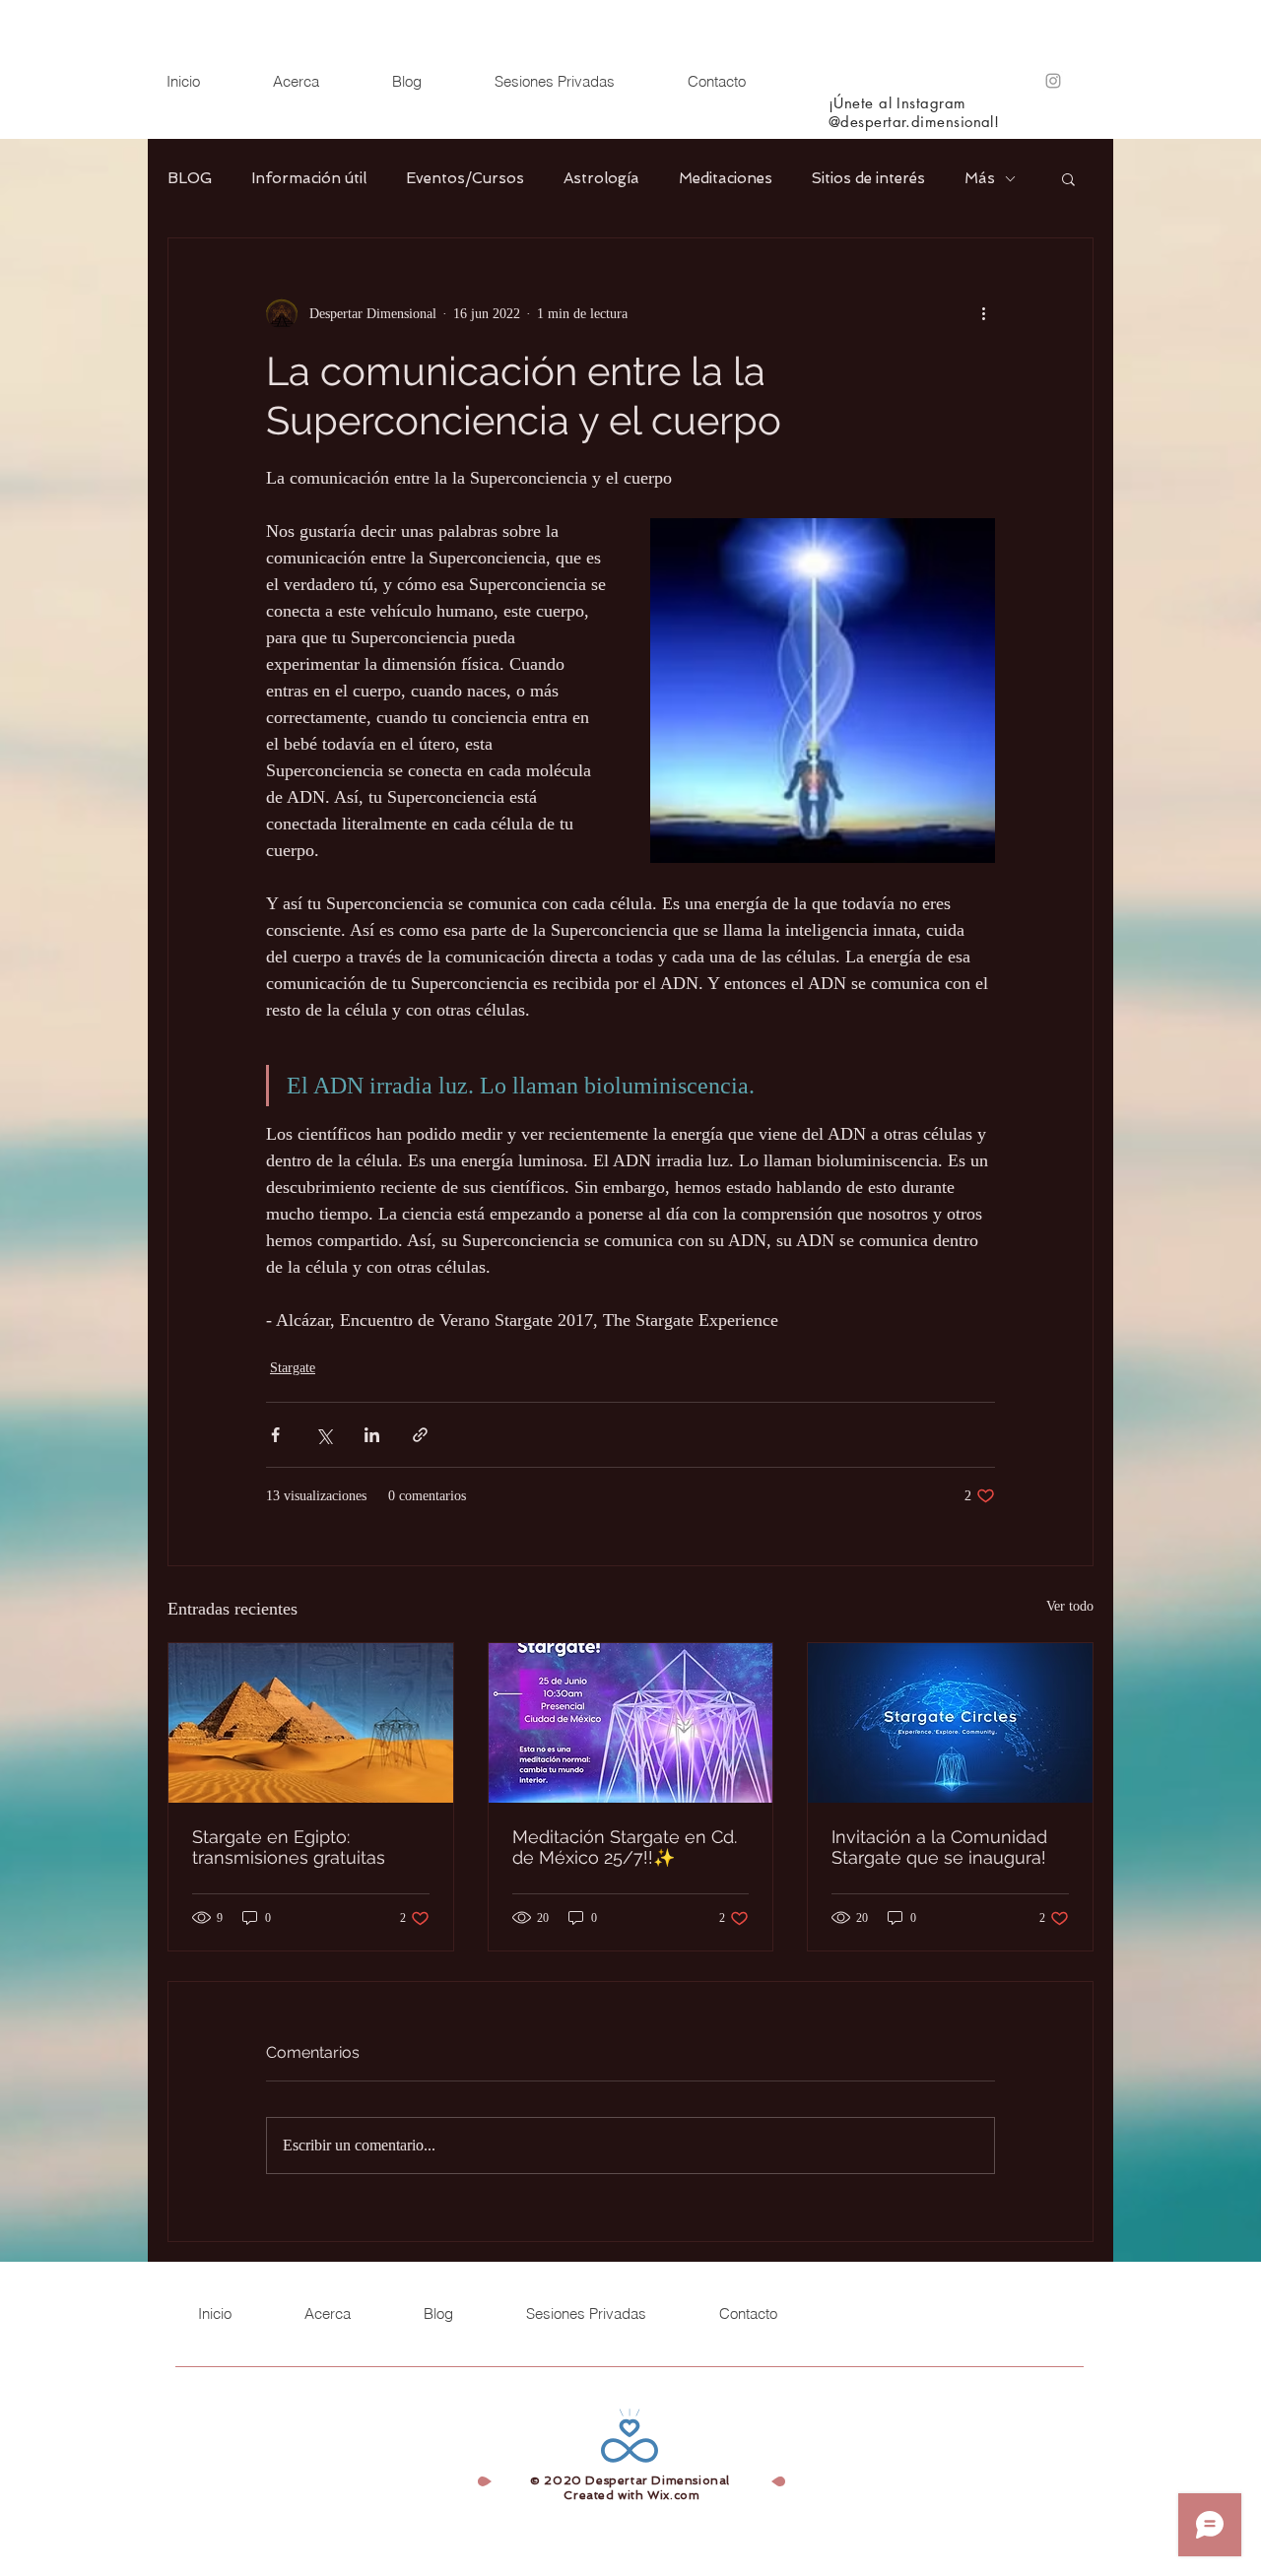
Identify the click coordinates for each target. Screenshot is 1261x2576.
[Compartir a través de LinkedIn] (372, 1435)
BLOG (190, 178)
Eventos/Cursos (465, 178)
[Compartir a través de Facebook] (275, 1435)
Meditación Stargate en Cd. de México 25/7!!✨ (625, 1847)
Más (980, 178)
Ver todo (1070, 1606)
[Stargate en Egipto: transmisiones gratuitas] (311, 1723)
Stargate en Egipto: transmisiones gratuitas (289, 1847)
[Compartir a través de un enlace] (420, 1435)
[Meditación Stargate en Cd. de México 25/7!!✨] (631, 1723)
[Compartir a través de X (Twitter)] (324, 1435)
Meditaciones (726, 178)
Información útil (309, 178)
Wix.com (673, 2495)
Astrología (601, 178)
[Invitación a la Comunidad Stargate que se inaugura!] (950, 1723)
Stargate (293, 1368)
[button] (1068, 178)
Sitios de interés (868, 178)
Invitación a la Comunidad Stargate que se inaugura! (939, 1847)
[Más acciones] (983, 313)
